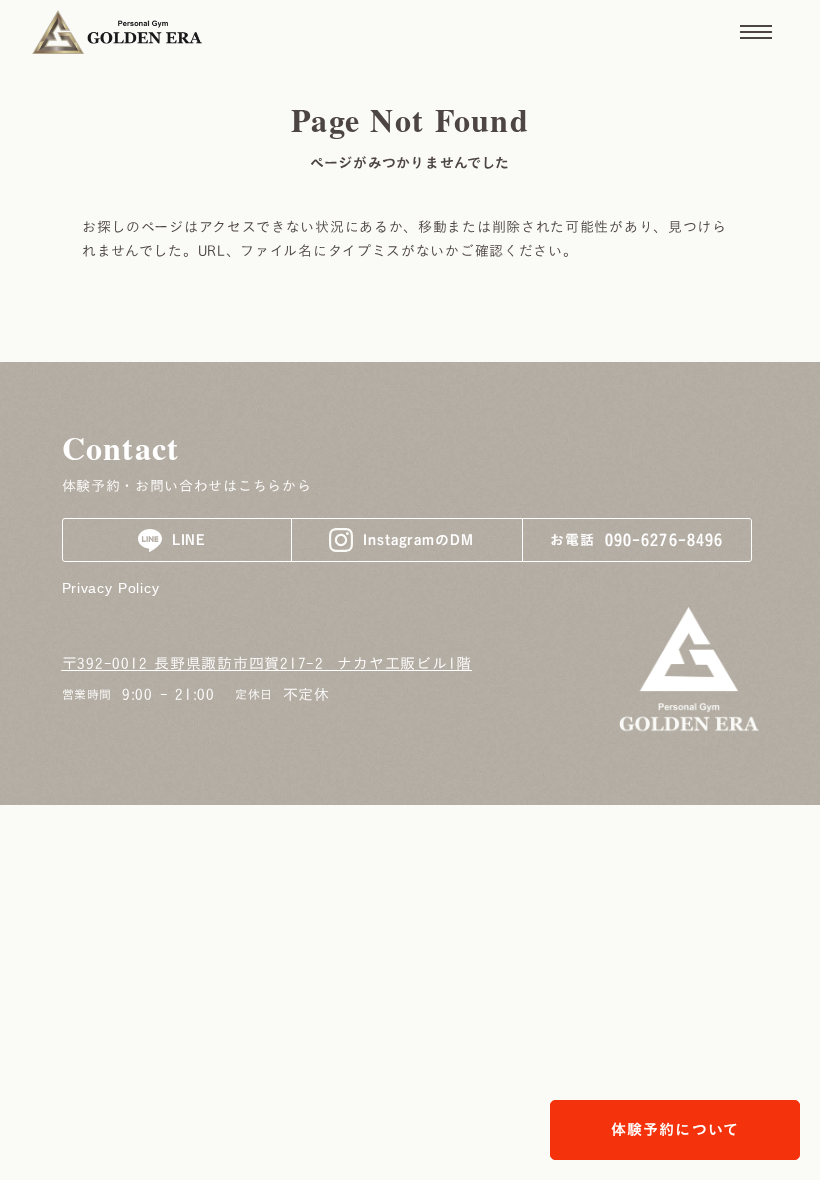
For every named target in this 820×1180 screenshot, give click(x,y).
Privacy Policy (111, 588)
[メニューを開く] (756, 32)
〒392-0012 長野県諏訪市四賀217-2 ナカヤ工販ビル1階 (267, 663)
